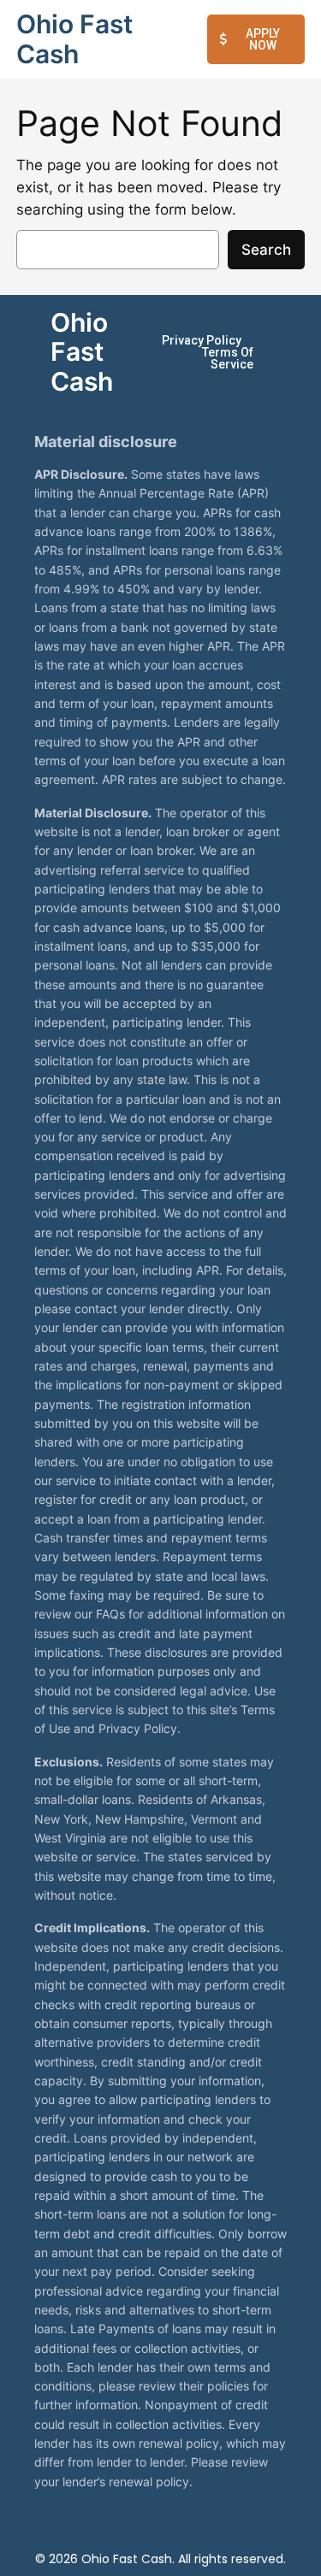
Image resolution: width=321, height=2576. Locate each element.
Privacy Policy (202, 340)
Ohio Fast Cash (74, 39)
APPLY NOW (263, 39)
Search (266, 250)
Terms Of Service (228, 358)
